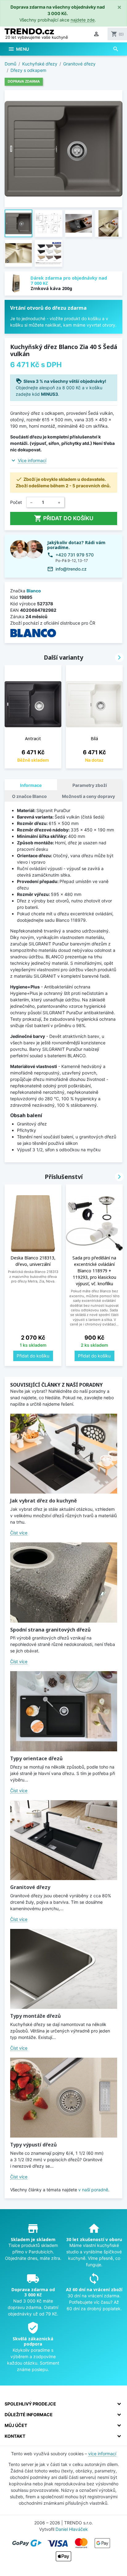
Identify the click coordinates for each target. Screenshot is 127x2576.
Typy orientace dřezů (36, 1758)
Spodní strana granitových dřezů (50, 1630)
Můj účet (16, 2425)
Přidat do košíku (64, 518)
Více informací (32, 460)
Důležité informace (29, 2415)
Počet (16, 502)
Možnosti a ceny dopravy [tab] (88, 796)
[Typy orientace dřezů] (64, 1711)
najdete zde (83, 20)
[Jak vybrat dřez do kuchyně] (64, 1454)
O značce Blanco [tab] (29, 796)
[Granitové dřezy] (64, 1840)
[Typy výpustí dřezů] (64, 2098)
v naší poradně (93, 2190)
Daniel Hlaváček (72, 2529)
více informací (102, 2454)
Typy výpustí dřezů (33, 2145)
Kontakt (15, 2436)
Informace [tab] (31, 785)
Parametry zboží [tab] (90, 785)
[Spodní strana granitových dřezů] (64, 1582)
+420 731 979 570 (75, 555)
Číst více (19, 1533)
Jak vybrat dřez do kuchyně (43, 1501)
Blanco (34, 591)
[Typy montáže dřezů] (64, 1969)
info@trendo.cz (71, 569)
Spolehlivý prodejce (30, 2404)
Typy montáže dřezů (35, 2016)
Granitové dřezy (30, 1887)
